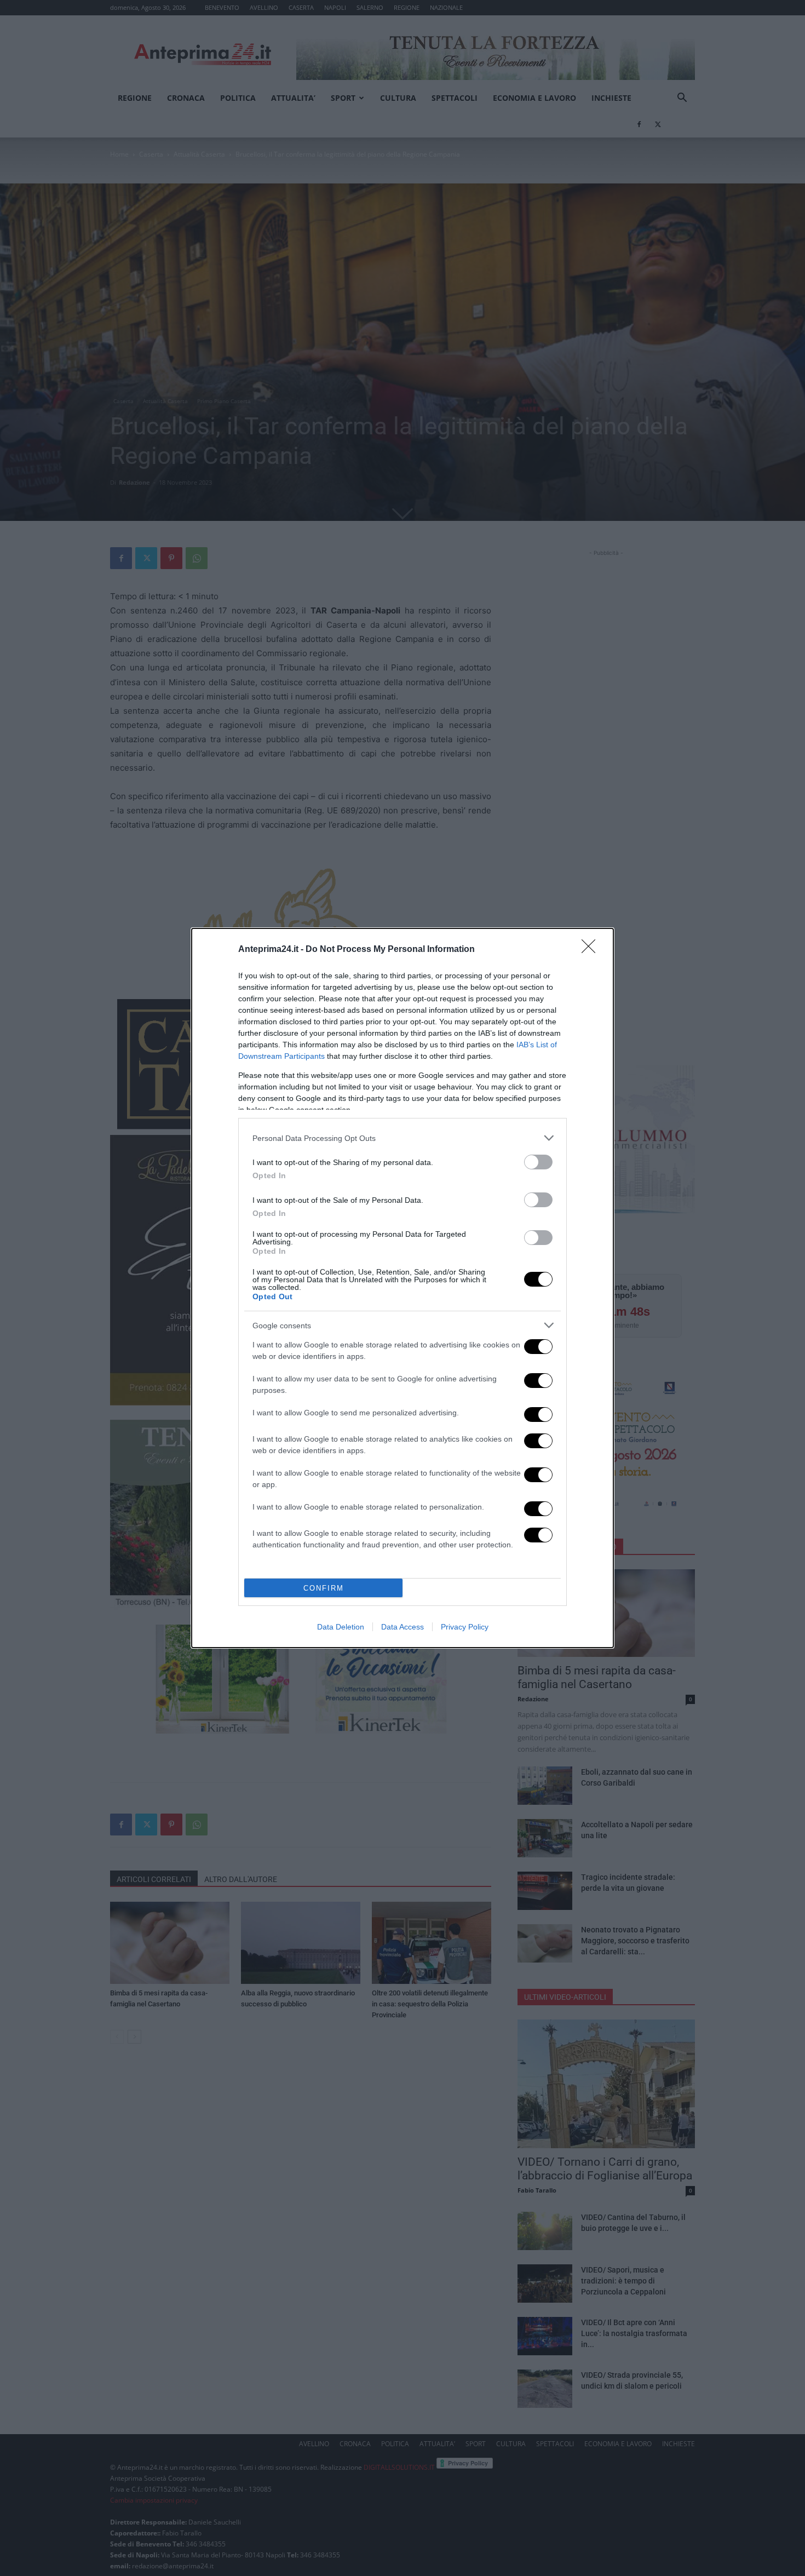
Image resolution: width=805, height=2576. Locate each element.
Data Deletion (341, 1627)
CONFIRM (324, 1588)
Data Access (403, 1627)
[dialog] (403, 1288)
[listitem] (403, 1138)
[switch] (538, 1162)
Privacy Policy (465, 1627)
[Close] (592, 950)
